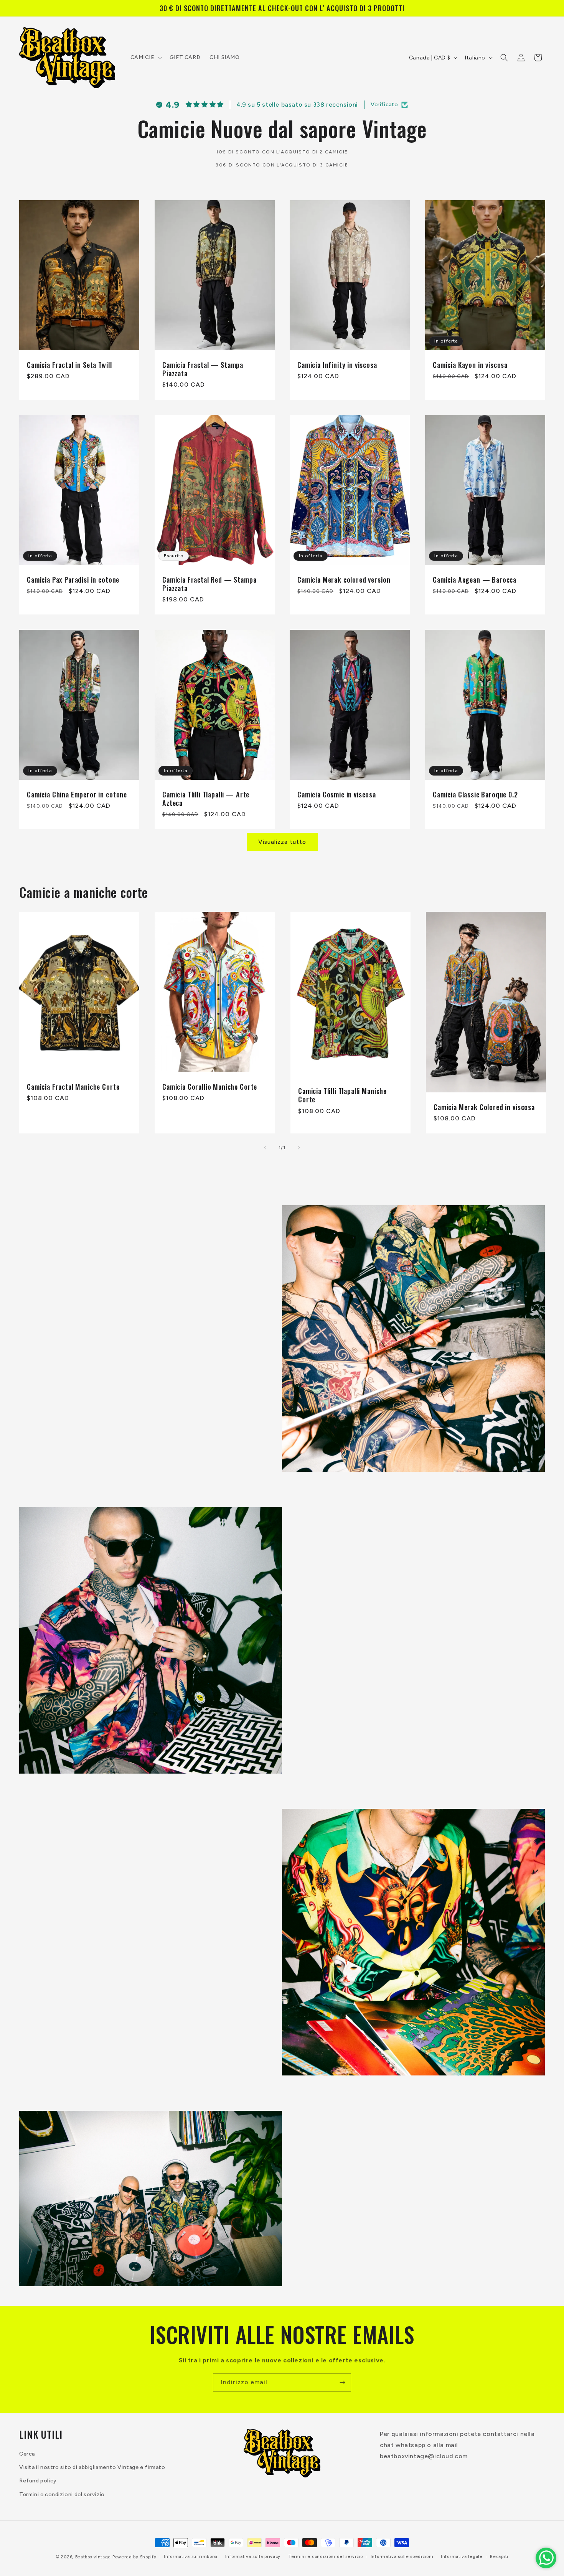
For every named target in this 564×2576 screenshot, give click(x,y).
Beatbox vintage (93, 2557)
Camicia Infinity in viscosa (337, 365)
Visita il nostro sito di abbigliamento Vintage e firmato (92, 2467)
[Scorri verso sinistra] (265, 1148)
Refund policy (38, 2481)
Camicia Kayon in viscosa (470, 365)
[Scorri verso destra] (299, 1148)
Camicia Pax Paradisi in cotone (73, 579)
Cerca (27, 2454)
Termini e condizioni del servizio (62, 2494)
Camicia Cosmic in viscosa (337, 794)
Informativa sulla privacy (253, 2557)
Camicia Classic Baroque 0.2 (475, 794)
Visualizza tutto (282, 842)
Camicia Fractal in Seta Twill (69, 365)
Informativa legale (462, 2557)
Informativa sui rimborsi (191, 2557)
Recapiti (499, 2557)
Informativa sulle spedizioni (402, 2557)
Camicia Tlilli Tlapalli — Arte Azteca (206, 798)
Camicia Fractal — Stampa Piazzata (203, 369)
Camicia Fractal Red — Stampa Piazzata (209, 583)
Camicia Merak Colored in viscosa (484, 1107)
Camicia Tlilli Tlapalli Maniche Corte (342, 1095)
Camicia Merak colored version (344, 579)
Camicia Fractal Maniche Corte (73, 1087)
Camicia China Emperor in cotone (77, 794)
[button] (145, 58)
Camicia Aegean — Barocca (475, 579)
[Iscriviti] (342, 2382)
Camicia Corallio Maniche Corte (210, 1087)
